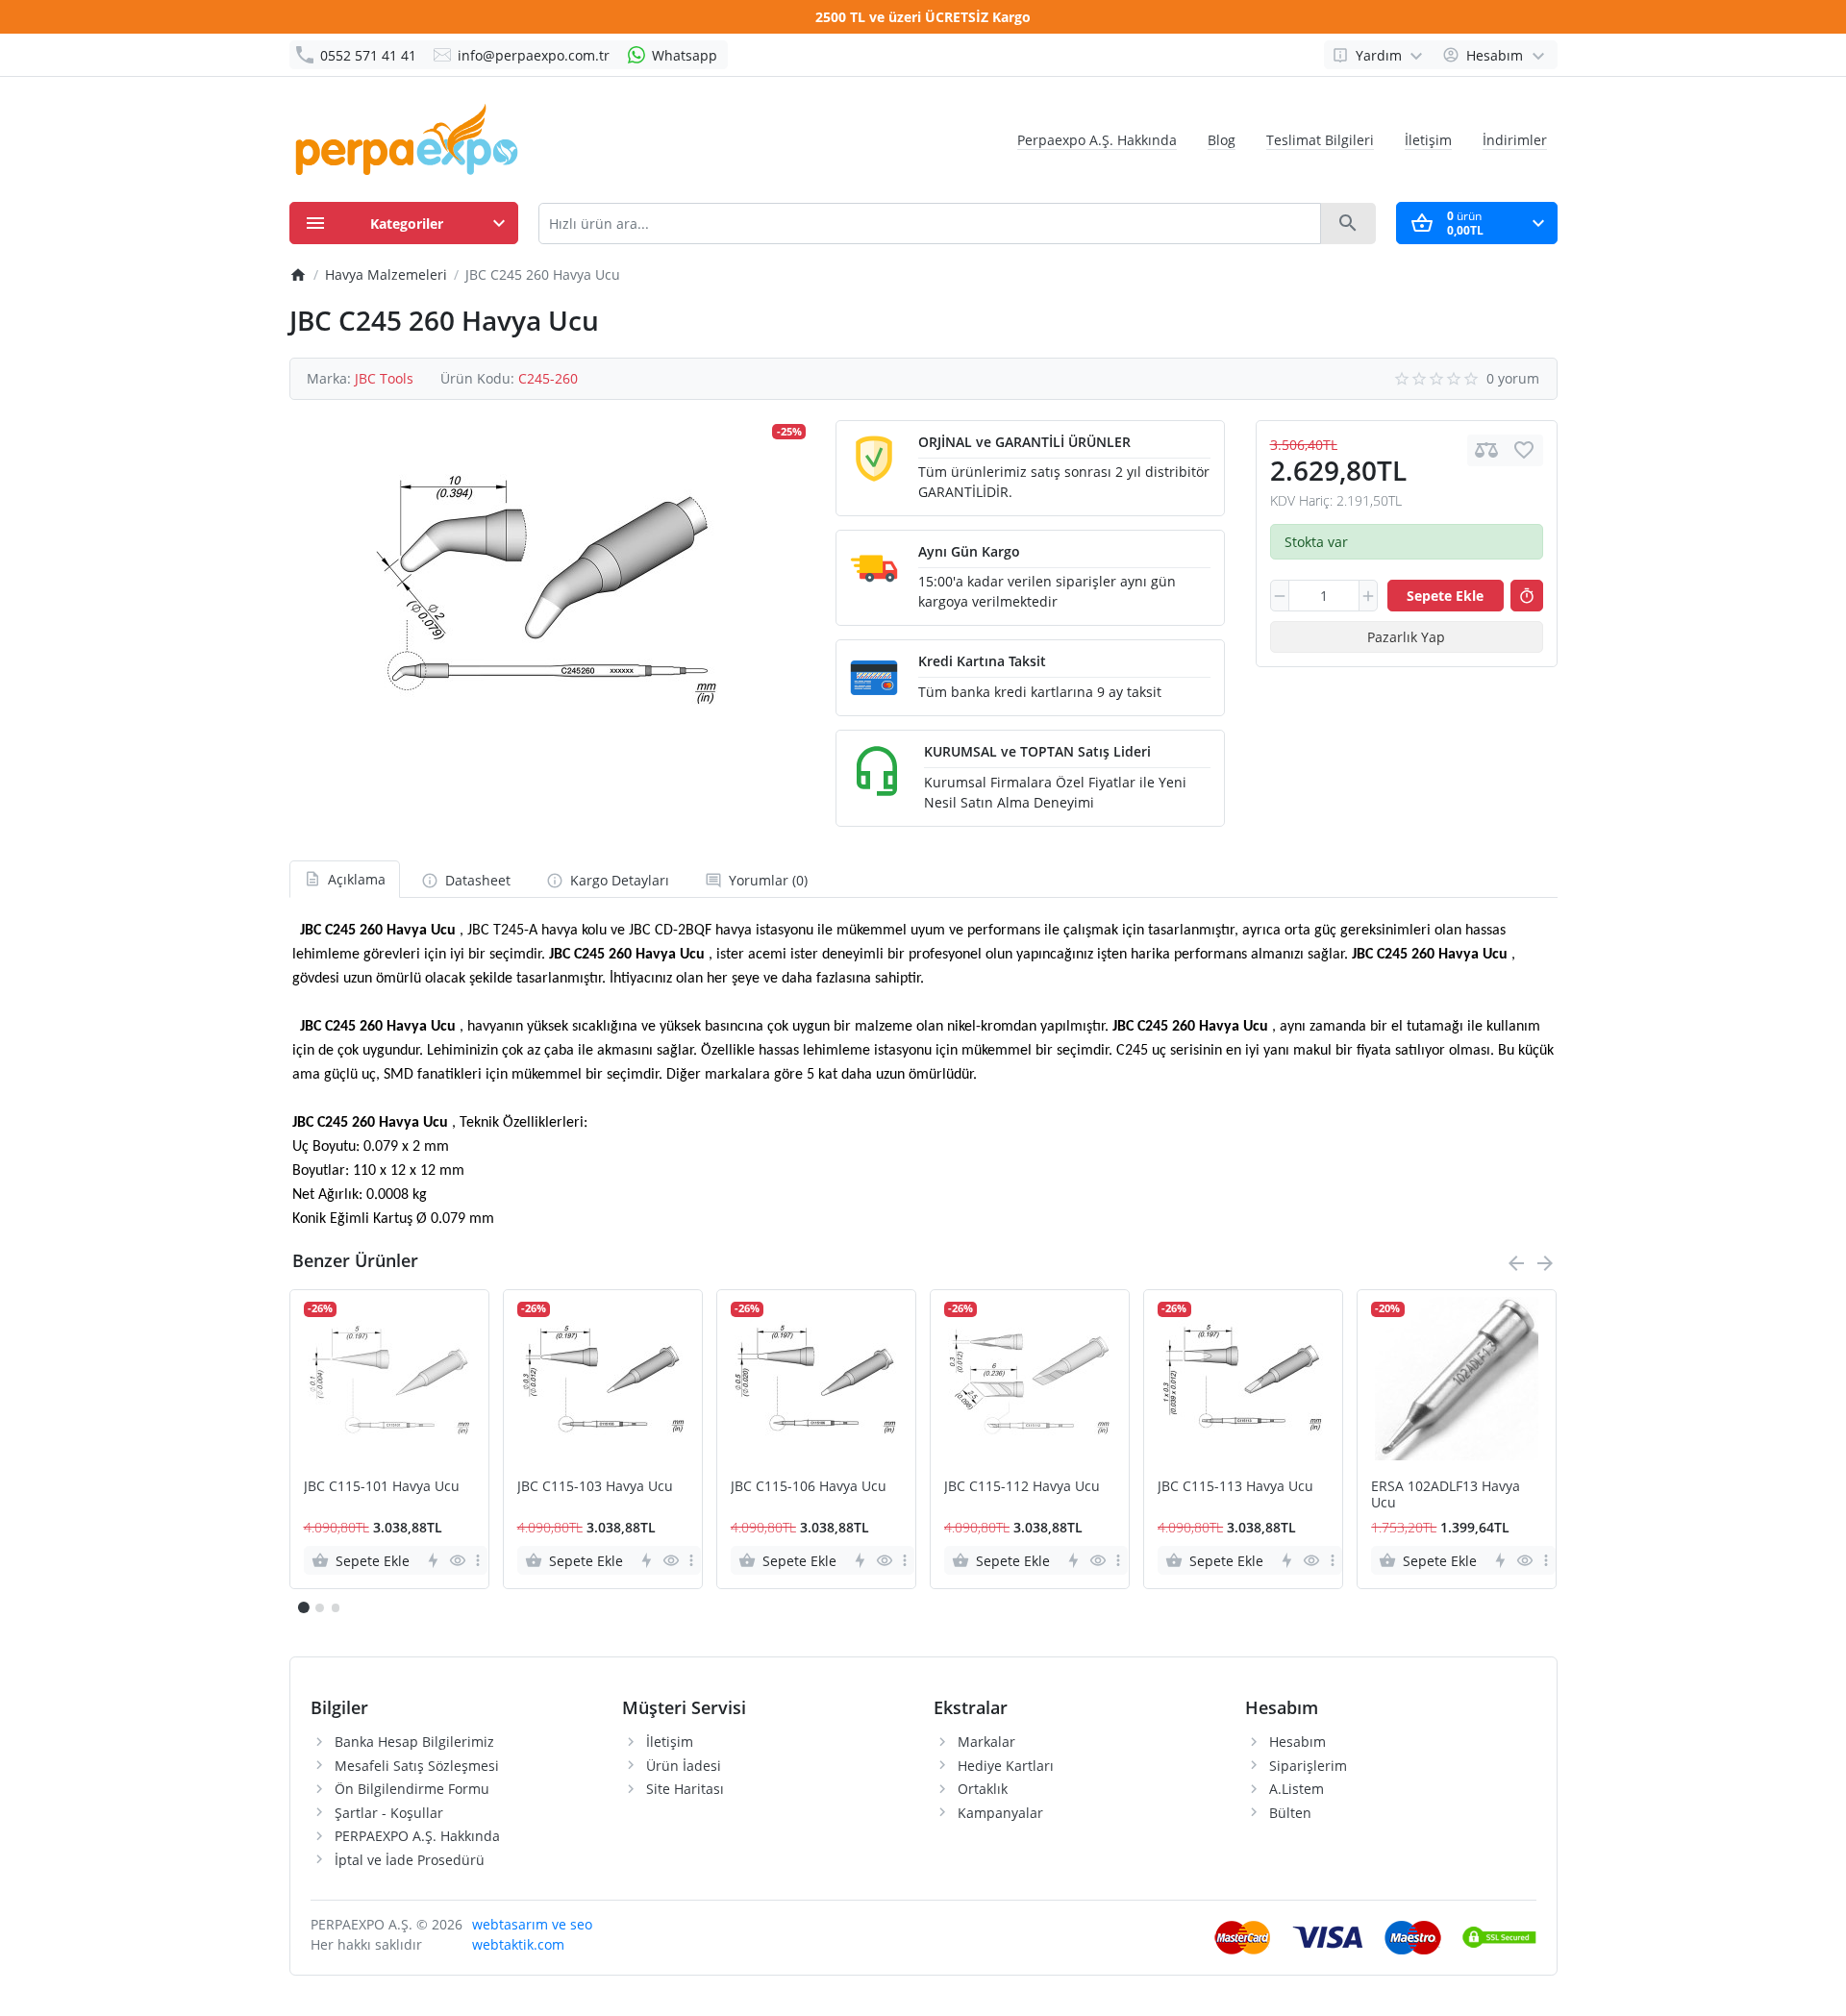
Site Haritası (685, 1789)
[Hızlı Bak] (457, 1560)
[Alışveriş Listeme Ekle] (1524, 450)
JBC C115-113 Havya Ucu (1235, 1487)
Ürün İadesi (684, 1766)
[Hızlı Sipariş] (1527, 596)
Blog (1222, 140)
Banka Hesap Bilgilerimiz (414, 1742)
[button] (319, 1607)
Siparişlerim (1308, 1766)
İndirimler (1515, 140)
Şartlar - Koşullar (389, 1813)
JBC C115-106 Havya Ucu (809, 1487)
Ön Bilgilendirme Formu (412, 1789)
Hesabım (1297, 1742)
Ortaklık (983, 1789)
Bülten (1290, 1813)
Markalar (986, 1742)
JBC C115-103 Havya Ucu (595, 1487)
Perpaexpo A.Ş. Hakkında (1097, 140)
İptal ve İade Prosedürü (410, 1860)
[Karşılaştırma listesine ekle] (1486, 450)
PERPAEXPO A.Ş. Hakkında (417, 1836)
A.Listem (1297, 1789)
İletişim (1428, 140)
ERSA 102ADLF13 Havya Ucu (1446, 1495)
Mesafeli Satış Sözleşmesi (417, 1766)
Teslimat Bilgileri (1320, 140)
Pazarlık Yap (1406, 637)
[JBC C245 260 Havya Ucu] (547, 591)
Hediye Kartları (1006, 1766)
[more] (478, 1560)
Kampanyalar (1000, 1813)
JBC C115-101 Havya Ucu (382, 1487)
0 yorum (1513, 378)
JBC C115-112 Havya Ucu (1022, 1487)
